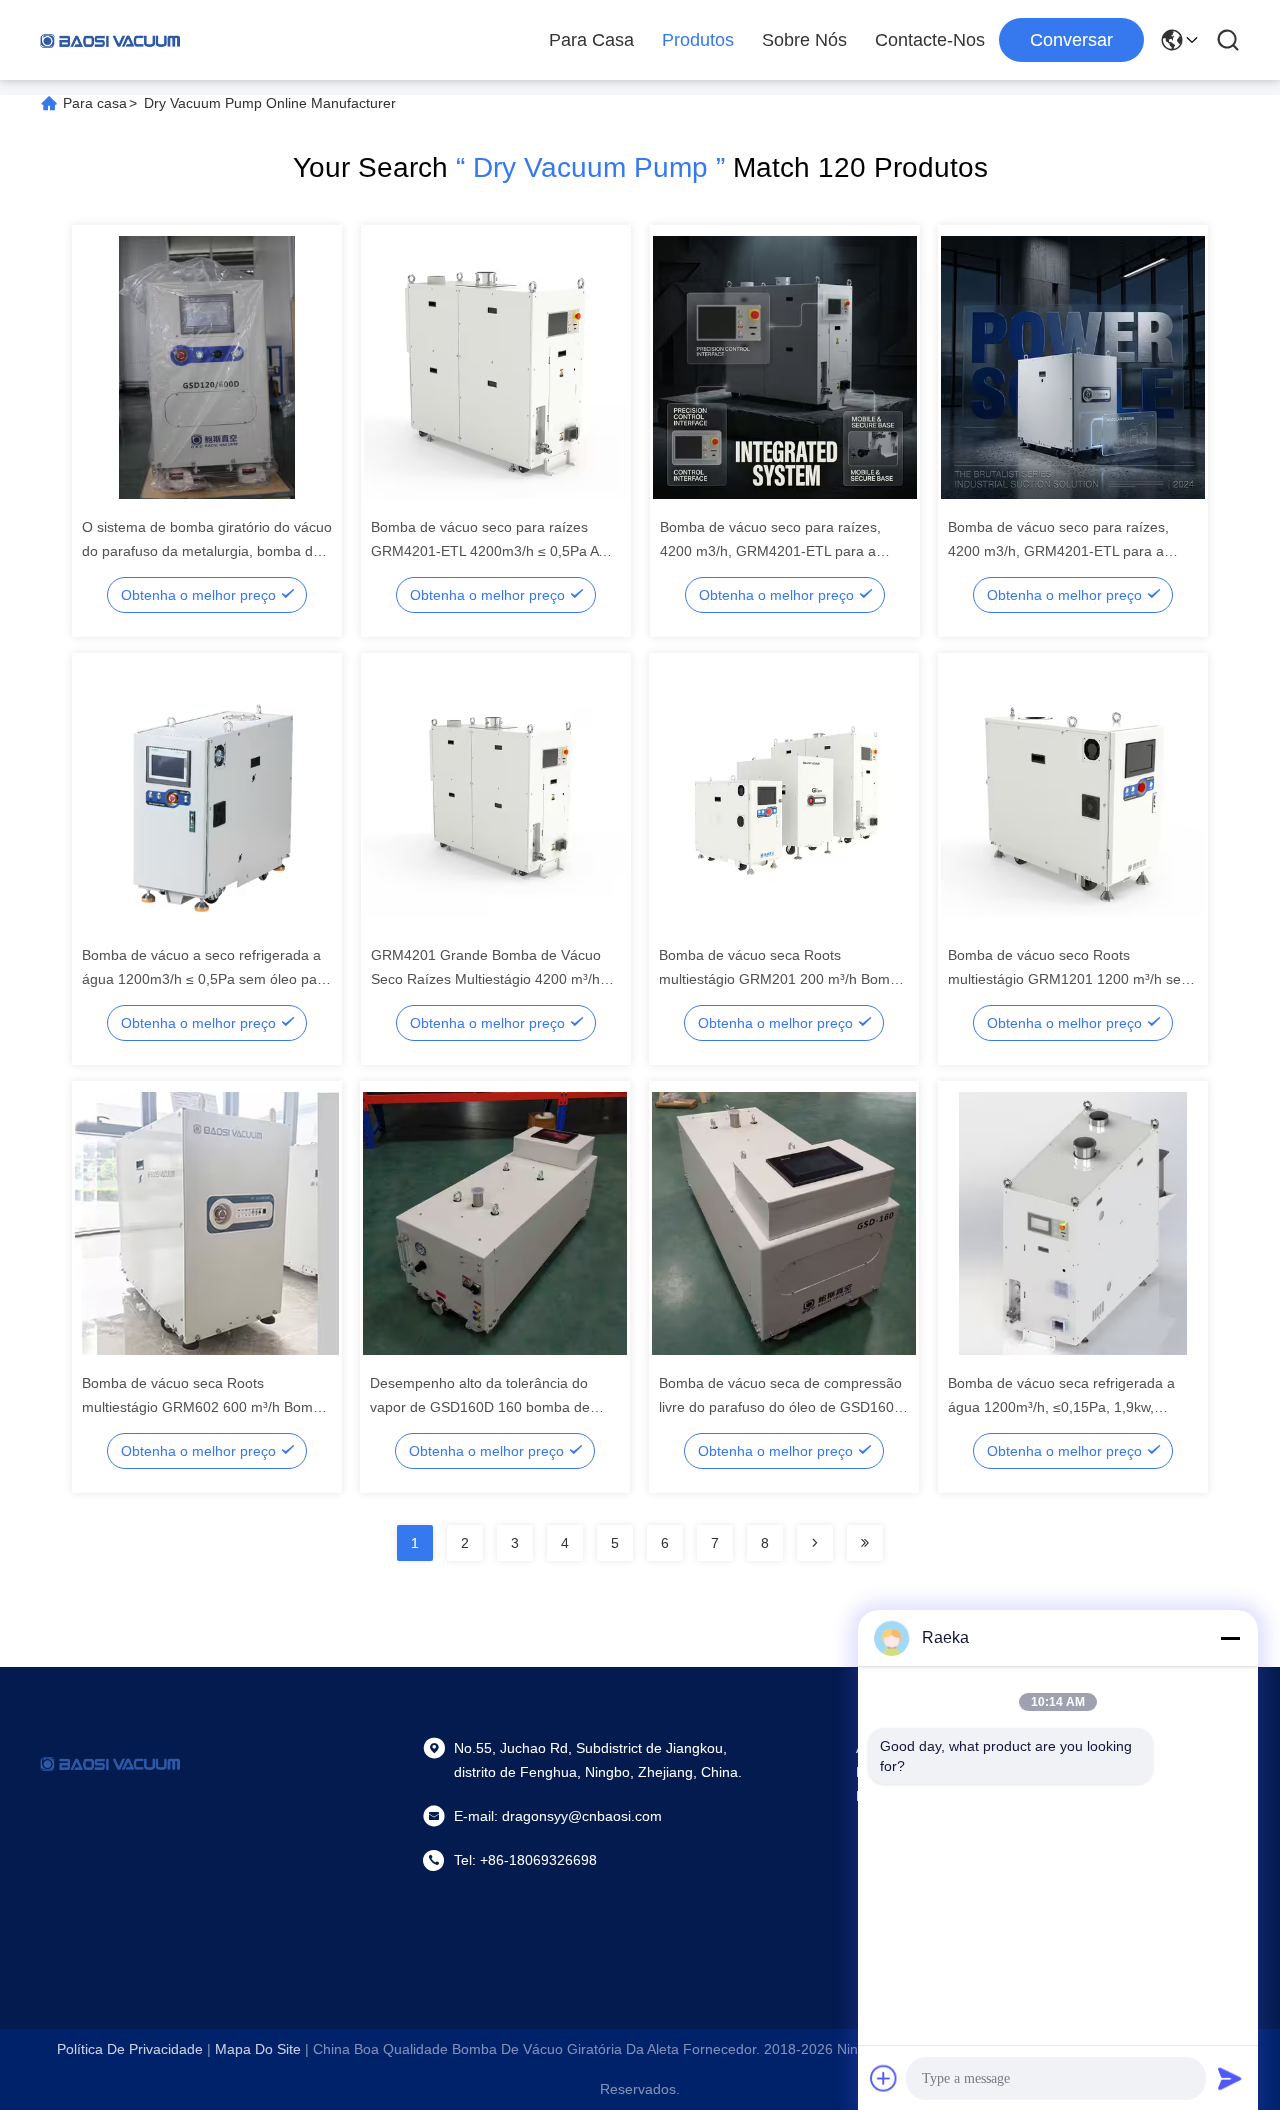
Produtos (698, 40)
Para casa (591, 40)
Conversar (1071, 40)
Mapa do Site (258, 2049)
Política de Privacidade (130, 2049)
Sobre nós (804, 40)
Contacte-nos (930, 40)
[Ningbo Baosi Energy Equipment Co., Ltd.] (110, 40)
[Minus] (1230, 1638)
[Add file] (884, 2078)
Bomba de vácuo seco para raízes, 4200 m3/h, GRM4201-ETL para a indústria (770, 551)
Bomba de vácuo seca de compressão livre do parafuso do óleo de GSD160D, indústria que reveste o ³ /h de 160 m (783, 1407)
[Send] (1230, 2078)
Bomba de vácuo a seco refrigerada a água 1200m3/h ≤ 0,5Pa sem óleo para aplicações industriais (206, 979)
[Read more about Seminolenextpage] (815, 1543)
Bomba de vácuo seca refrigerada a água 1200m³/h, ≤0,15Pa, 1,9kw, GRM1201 (1061, 1407)
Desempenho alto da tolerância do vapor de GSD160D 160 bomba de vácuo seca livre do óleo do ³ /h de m (487, 1407)
